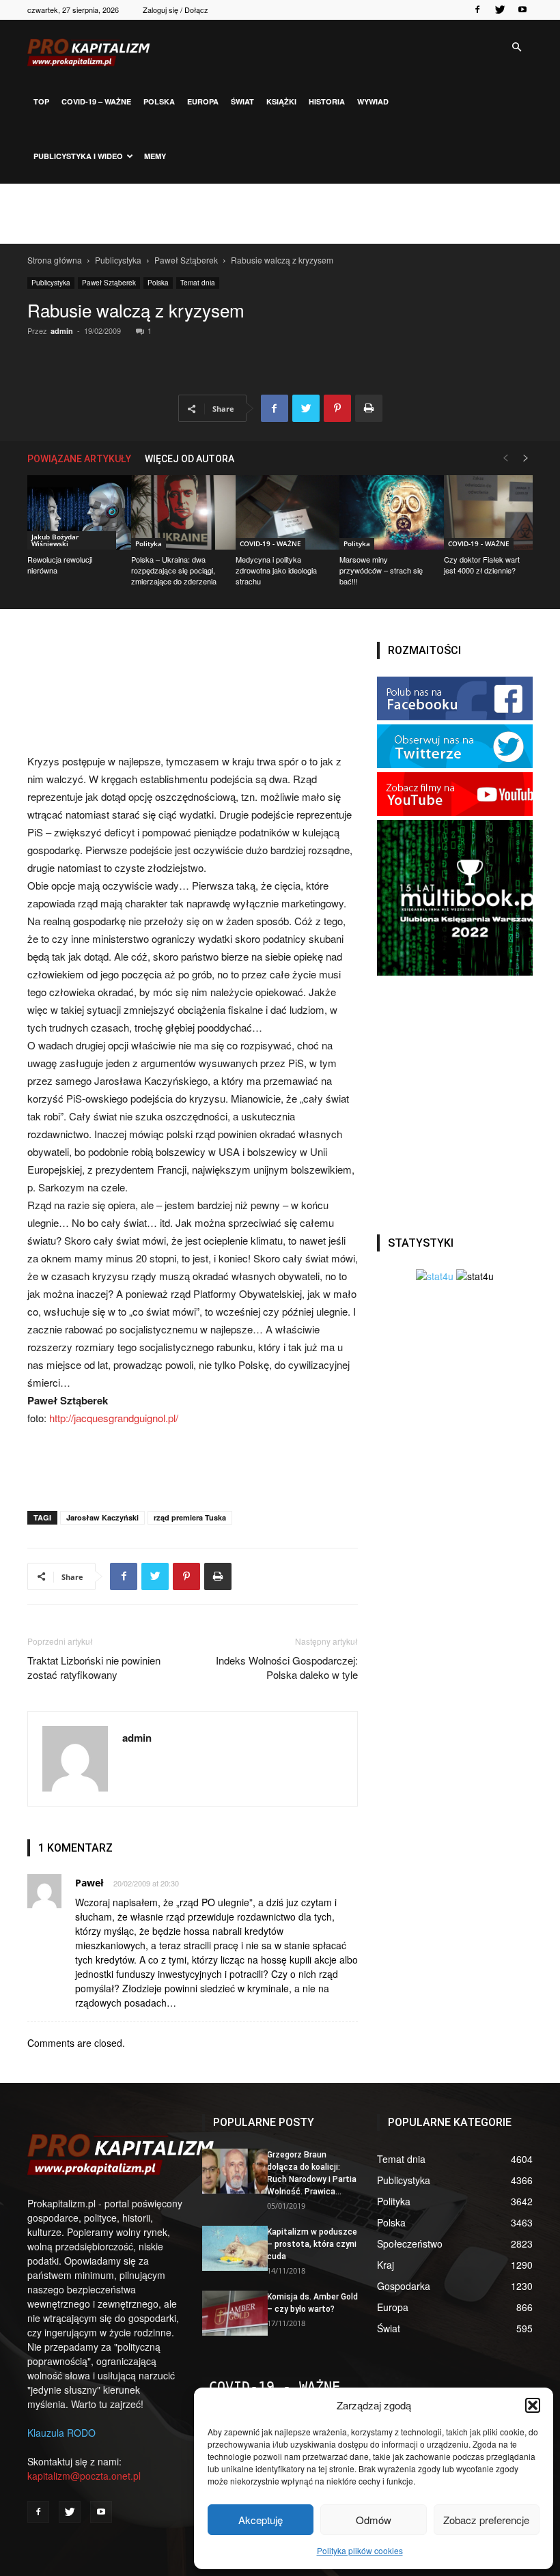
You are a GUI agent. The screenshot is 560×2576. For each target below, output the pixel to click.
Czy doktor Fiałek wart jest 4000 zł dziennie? (482, 565)
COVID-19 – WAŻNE (96, 101)
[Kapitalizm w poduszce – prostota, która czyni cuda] (229, 2248)
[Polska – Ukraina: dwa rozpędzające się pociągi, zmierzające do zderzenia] (176, 512)
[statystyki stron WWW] (435, 1276)
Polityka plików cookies (360, 2550)
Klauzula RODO (61, 2433)
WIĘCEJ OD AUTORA (190, 459)
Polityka (149, 543)
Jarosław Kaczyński (102, 1517)
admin (62, 331)
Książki (281, 101)
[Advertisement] (280, 214)
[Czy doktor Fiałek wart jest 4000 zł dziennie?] (488, 512)
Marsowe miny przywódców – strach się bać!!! (381, 570)
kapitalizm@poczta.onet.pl (84, 2476)
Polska (159, 101)
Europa (203, 101)
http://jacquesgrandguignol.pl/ (114, 1418)
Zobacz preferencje (486, 2520)
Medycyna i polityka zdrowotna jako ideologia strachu (276, 570)
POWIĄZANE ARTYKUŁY (79, 459)
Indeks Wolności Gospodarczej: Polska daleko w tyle (287, 1667)
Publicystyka (118, 260)
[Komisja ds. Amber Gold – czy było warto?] (229, 2313)
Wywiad (373, 101)
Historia (327, 101)
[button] (533, 2405)
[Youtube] (522, 10)
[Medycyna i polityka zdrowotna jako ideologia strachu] (280, 512)
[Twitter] (500, 10)
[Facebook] (477, 10)
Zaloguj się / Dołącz (176, 10)
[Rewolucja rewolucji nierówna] (72, 512)
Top (41, 101)
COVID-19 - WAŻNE (270, 543)
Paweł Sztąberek (186, 260)
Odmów (374, 2520)
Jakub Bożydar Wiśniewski (55, 540)
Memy (155, 156)
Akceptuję (261, 2520)
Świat (242, 101)
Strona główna (55, 260)
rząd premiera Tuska (190, 1517)
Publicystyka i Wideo (78, 156)
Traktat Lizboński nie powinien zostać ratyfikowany (94, 1667)
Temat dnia (198, 283)
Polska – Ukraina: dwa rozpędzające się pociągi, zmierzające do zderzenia (174, 570)
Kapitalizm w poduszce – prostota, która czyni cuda (312, 2244)
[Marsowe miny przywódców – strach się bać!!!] (384, 512)
